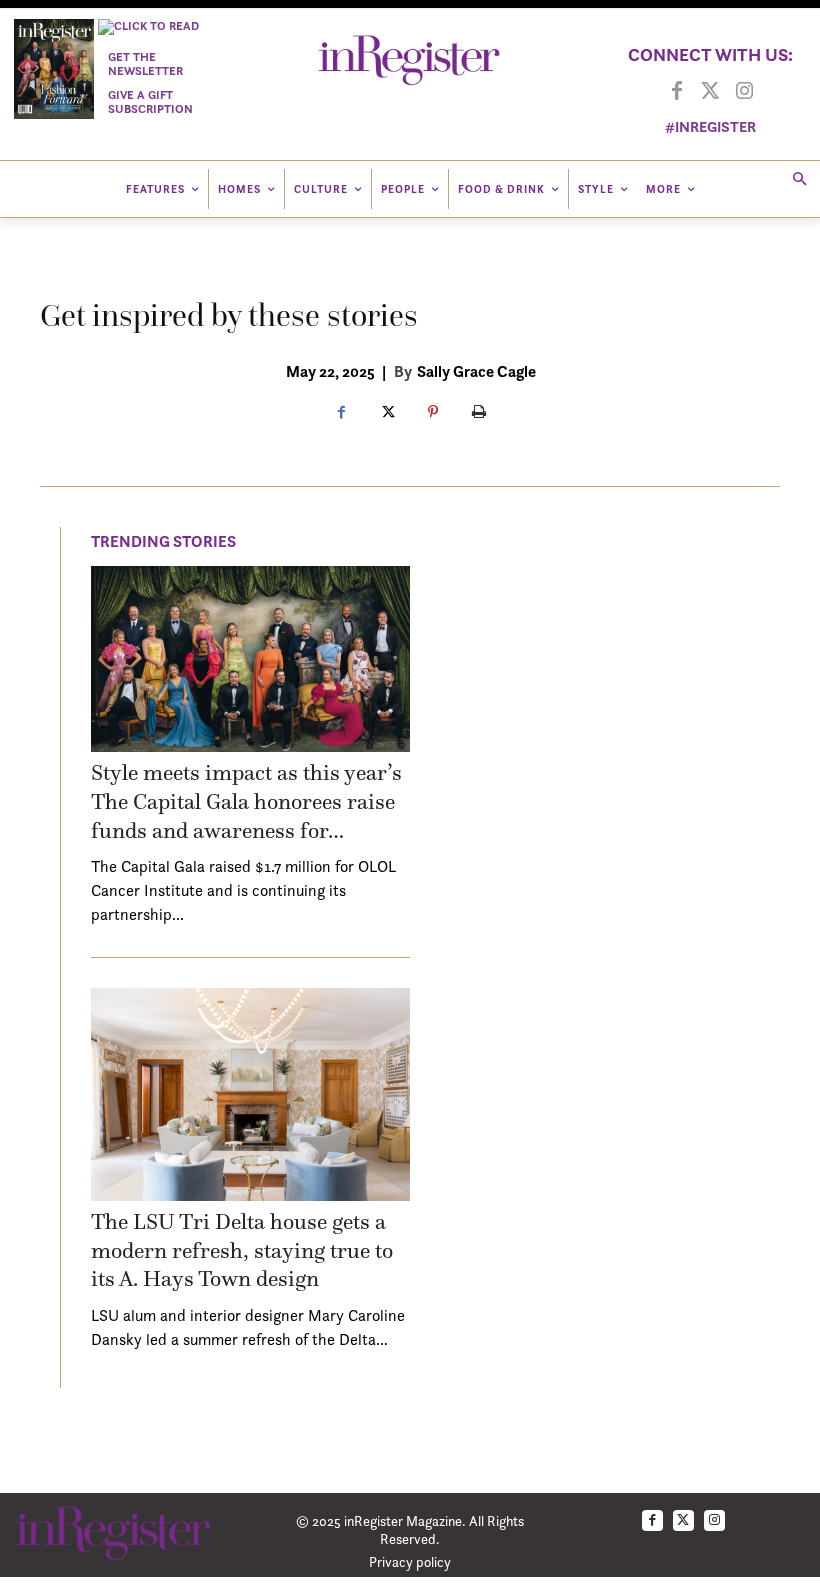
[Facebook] (677, 92)
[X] (387, 413)
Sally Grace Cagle (476, 371)
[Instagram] (745, 92)
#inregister (710, 126)
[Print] (479, 413)
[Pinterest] (433, 413)
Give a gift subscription (150, 101)
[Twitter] (711, 92)
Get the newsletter (145, 63)
